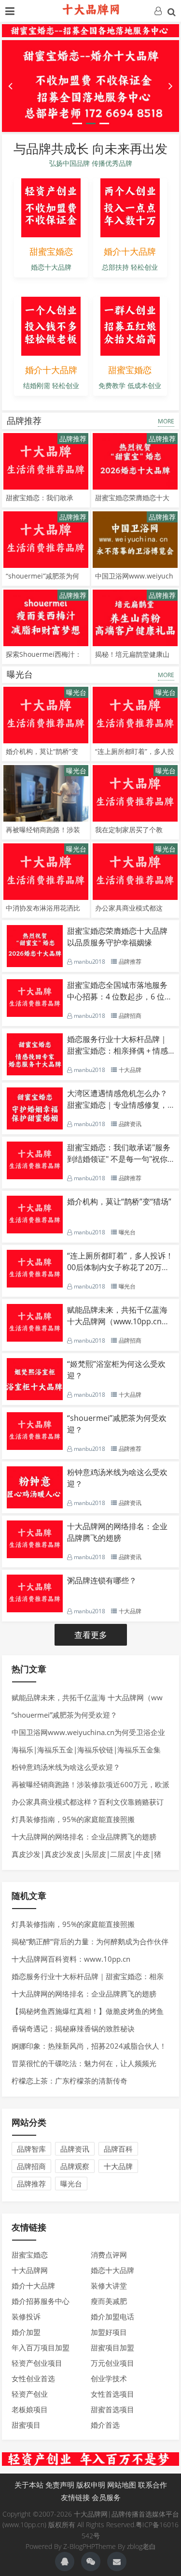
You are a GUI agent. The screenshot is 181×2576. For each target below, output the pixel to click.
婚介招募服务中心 (41, 2301)
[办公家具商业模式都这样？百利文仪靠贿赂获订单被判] (135, 872)
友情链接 (75, 2497)
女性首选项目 (112, 2394)
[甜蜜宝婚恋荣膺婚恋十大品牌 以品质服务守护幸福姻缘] (135, 461)
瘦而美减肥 (109, 2301)
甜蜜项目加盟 (112, 2347)
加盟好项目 (109, 2332)
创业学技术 (109, 2378)
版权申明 (91, 2485)
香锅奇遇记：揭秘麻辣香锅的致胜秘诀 (73, 2028)
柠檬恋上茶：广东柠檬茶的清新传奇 (70, 2081)
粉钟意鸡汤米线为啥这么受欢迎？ (66, 1767)
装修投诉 (26, 2316)
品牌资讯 (75, 2149)
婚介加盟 (26, 2332)
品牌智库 (31, 2149)
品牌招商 (31, 2166)
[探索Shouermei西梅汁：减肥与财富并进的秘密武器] (46, 618)
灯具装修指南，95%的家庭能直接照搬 (73, 1819)
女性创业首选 (33, 2378)
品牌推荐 (24, 420)
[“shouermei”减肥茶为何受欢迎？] (46, 540)
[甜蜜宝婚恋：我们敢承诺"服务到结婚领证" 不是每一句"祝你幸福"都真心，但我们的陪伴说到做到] (46, 461)
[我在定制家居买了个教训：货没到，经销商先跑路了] (135, 793)
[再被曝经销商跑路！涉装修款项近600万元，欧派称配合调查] (46, 793)
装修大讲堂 (109, 2286)
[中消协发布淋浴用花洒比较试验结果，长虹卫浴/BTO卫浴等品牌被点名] (46, 872)
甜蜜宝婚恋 (30, 2255)
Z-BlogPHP (79, 2546)
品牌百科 (118, 2149)
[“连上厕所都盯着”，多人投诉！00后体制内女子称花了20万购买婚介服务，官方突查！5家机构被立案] (135, 715)
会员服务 (106, 2497)
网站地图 (122, 2485)
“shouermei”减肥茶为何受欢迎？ (64, 1715)
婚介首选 (105, 2425)
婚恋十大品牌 (112, 2270)
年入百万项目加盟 (41, 2347)
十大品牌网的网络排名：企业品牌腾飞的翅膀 (84, 1837)
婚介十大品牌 (33, 2286)
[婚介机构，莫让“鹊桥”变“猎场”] (46, 715)
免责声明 (60, 2485)
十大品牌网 (30, 2270)
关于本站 (29, 2485)
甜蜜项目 (26, 2425)
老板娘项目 (30, 2409)
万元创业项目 (112, 2363)
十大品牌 (118, 2166)
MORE (166, 421)
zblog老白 (141, 2546)
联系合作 (153, 2485)
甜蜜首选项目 (112, 2409)
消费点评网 (109, 2255)
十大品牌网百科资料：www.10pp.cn (71, 1959)
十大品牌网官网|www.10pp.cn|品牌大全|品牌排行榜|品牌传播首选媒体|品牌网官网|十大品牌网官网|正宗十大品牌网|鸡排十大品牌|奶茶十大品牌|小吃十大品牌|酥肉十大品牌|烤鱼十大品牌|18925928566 (91, 10)
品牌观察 (75, 2166)
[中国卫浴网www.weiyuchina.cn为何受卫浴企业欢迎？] (135, 540)
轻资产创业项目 (37, 2363)
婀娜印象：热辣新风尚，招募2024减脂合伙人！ (89, 2046)
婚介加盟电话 (112, 2316)
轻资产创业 (30, 2394)
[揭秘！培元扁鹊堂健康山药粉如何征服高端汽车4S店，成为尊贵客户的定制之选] (135, 618)
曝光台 (20, 674)
